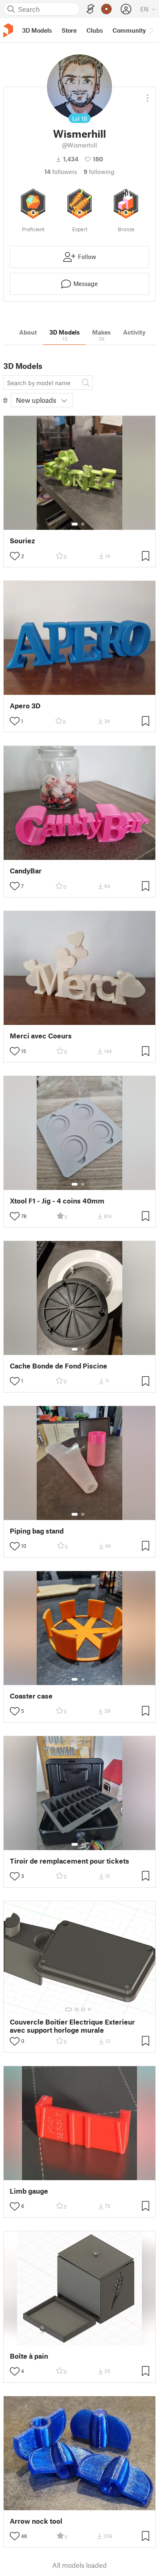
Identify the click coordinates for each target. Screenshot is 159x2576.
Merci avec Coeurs (41, 1036)
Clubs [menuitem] (95, 30)
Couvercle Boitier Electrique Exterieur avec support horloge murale (72, 2026)
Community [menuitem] (129, 30)
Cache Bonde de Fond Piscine (59, 1366)
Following (99, 172)
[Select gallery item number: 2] (83, 524)
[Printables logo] (8, 30)
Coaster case (31, 1696)
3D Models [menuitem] (37, 30)
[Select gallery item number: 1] (75, 524)
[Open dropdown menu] (148, 95)
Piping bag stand (37, 1531)
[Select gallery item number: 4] (90, 2009)
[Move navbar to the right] (151, 30)
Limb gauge (29, 2191)
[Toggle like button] (15, 556)
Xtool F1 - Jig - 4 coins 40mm (57, 1201)
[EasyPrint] (91, 9)
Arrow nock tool (36, 2521)
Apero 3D (25, 706)
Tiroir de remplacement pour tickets (70, 1861)
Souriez (22, 541)
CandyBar (26, 871)
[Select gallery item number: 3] (83, 2009)
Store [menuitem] (69, 30)
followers (61, 172)
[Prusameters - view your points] (106, 9)
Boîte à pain (29, 2356)
